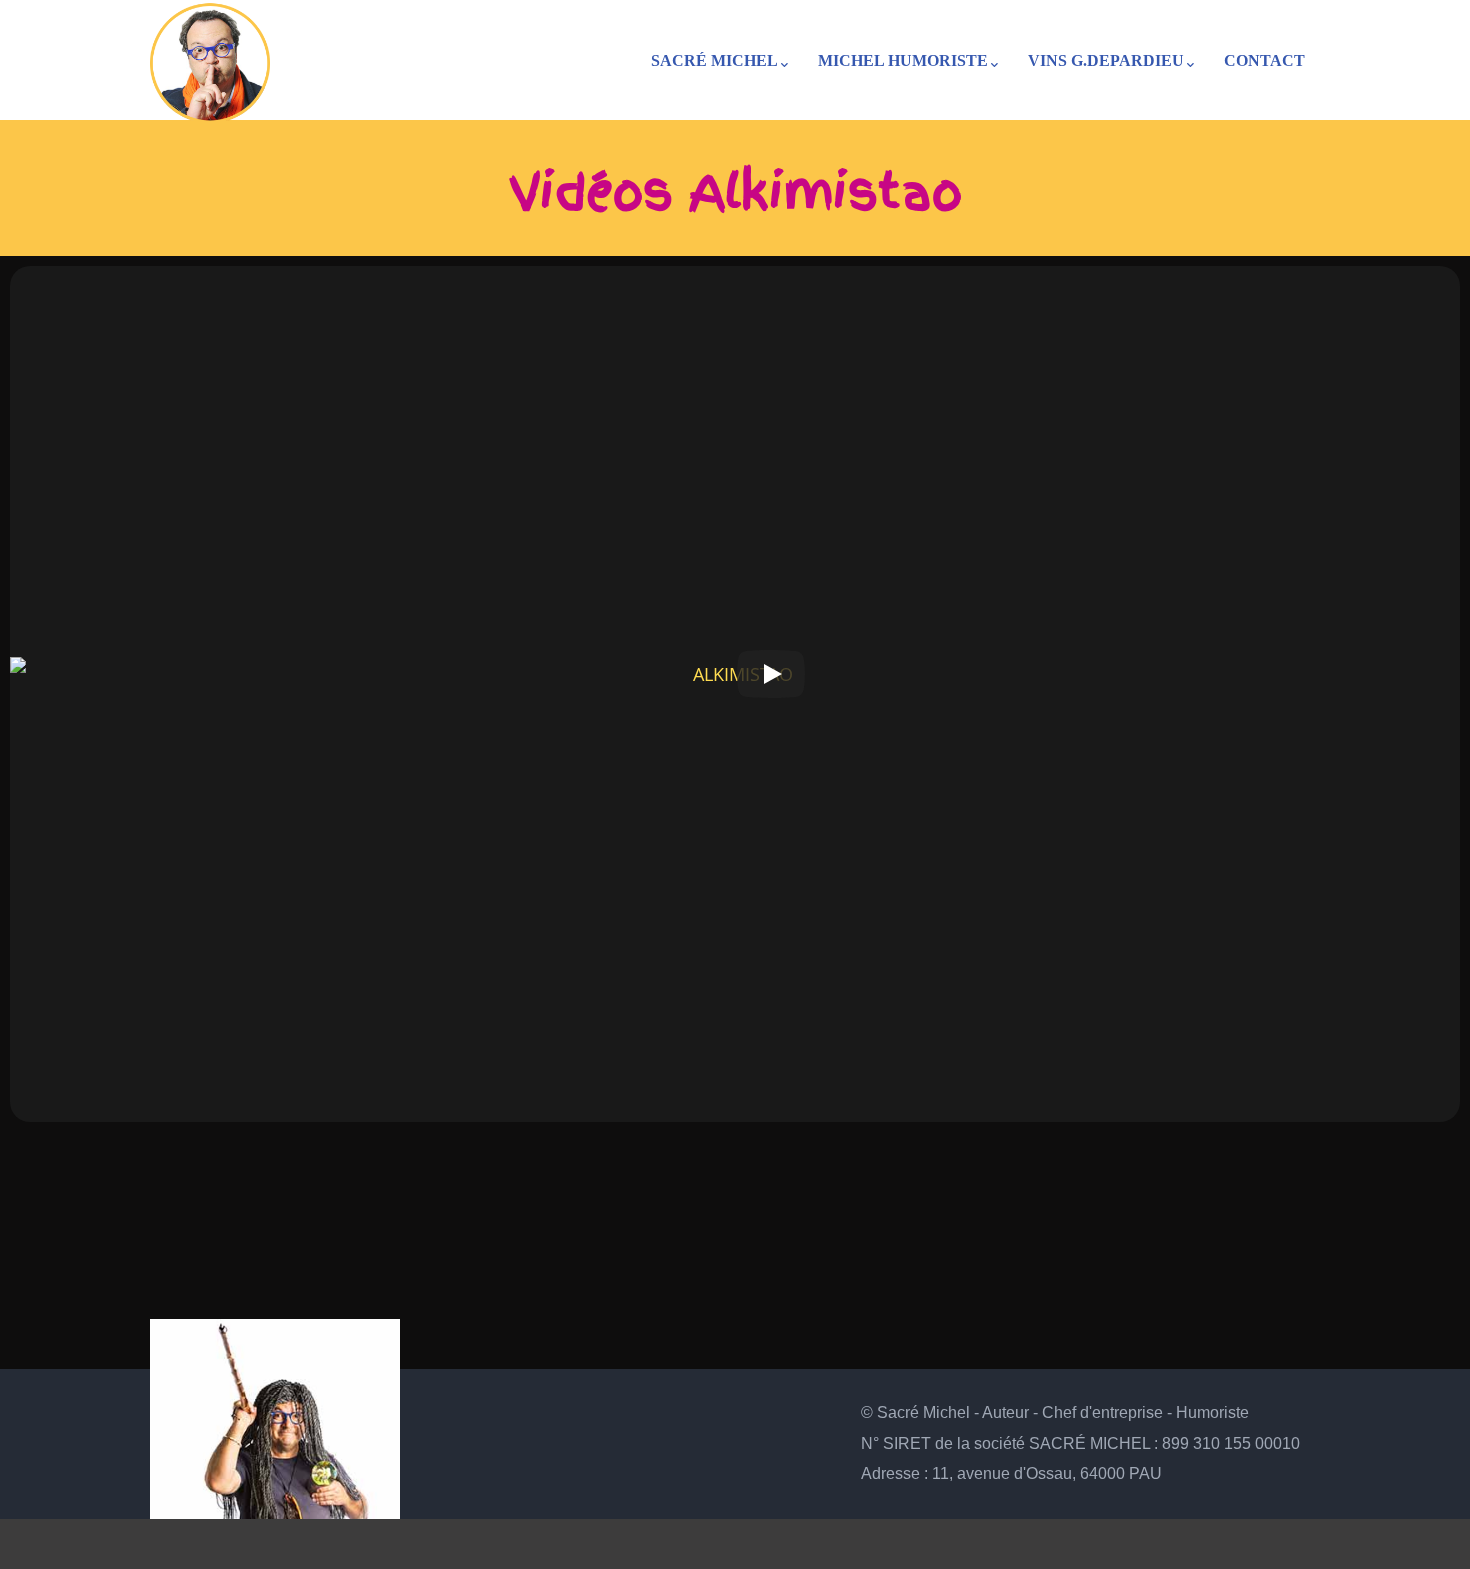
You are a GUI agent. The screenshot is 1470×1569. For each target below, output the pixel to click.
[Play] (771, 674)
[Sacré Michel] (210, 58)
